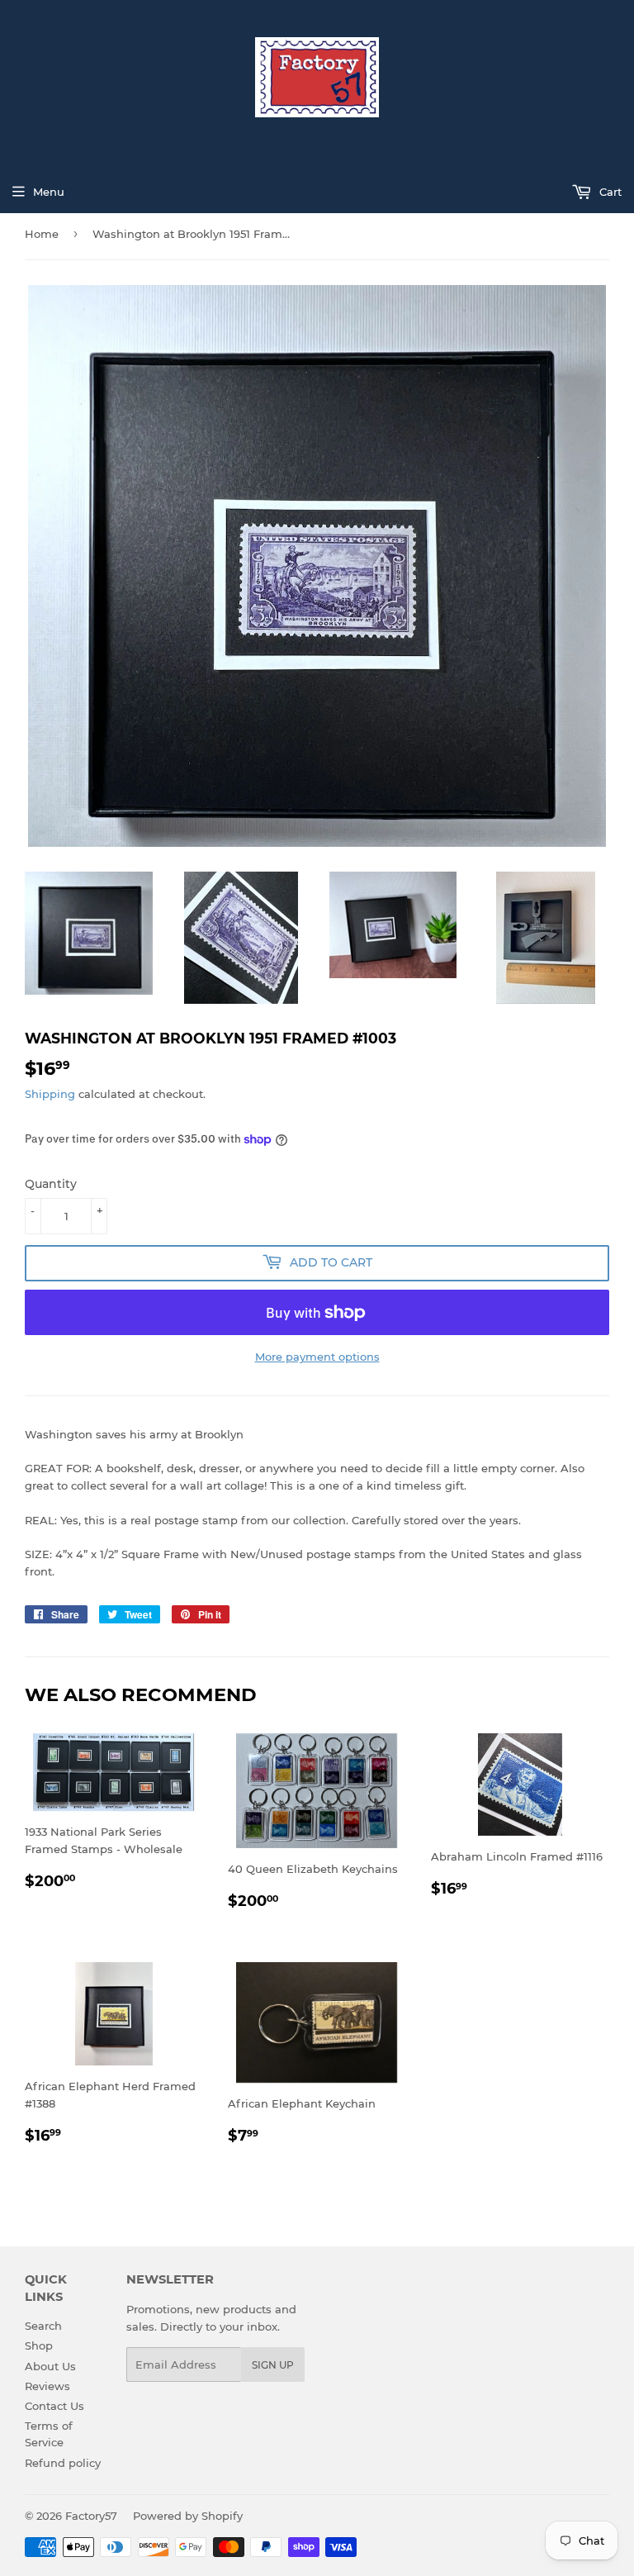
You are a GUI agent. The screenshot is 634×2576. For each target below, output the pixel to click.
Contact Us (54, 2406)
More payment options (317, 1357)
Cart (609, 192)
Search (43, 2326)
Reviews (47, 2386)
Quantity (51, 1184)
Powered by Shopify (188, 2516)
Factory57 (91, 2516)
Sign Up (273, 2365)
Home (42, 234)
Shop (39, 2345)
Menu (49, 192)
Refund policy (63, 2463)
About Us (50, 2366)
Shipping (50, 1094)
